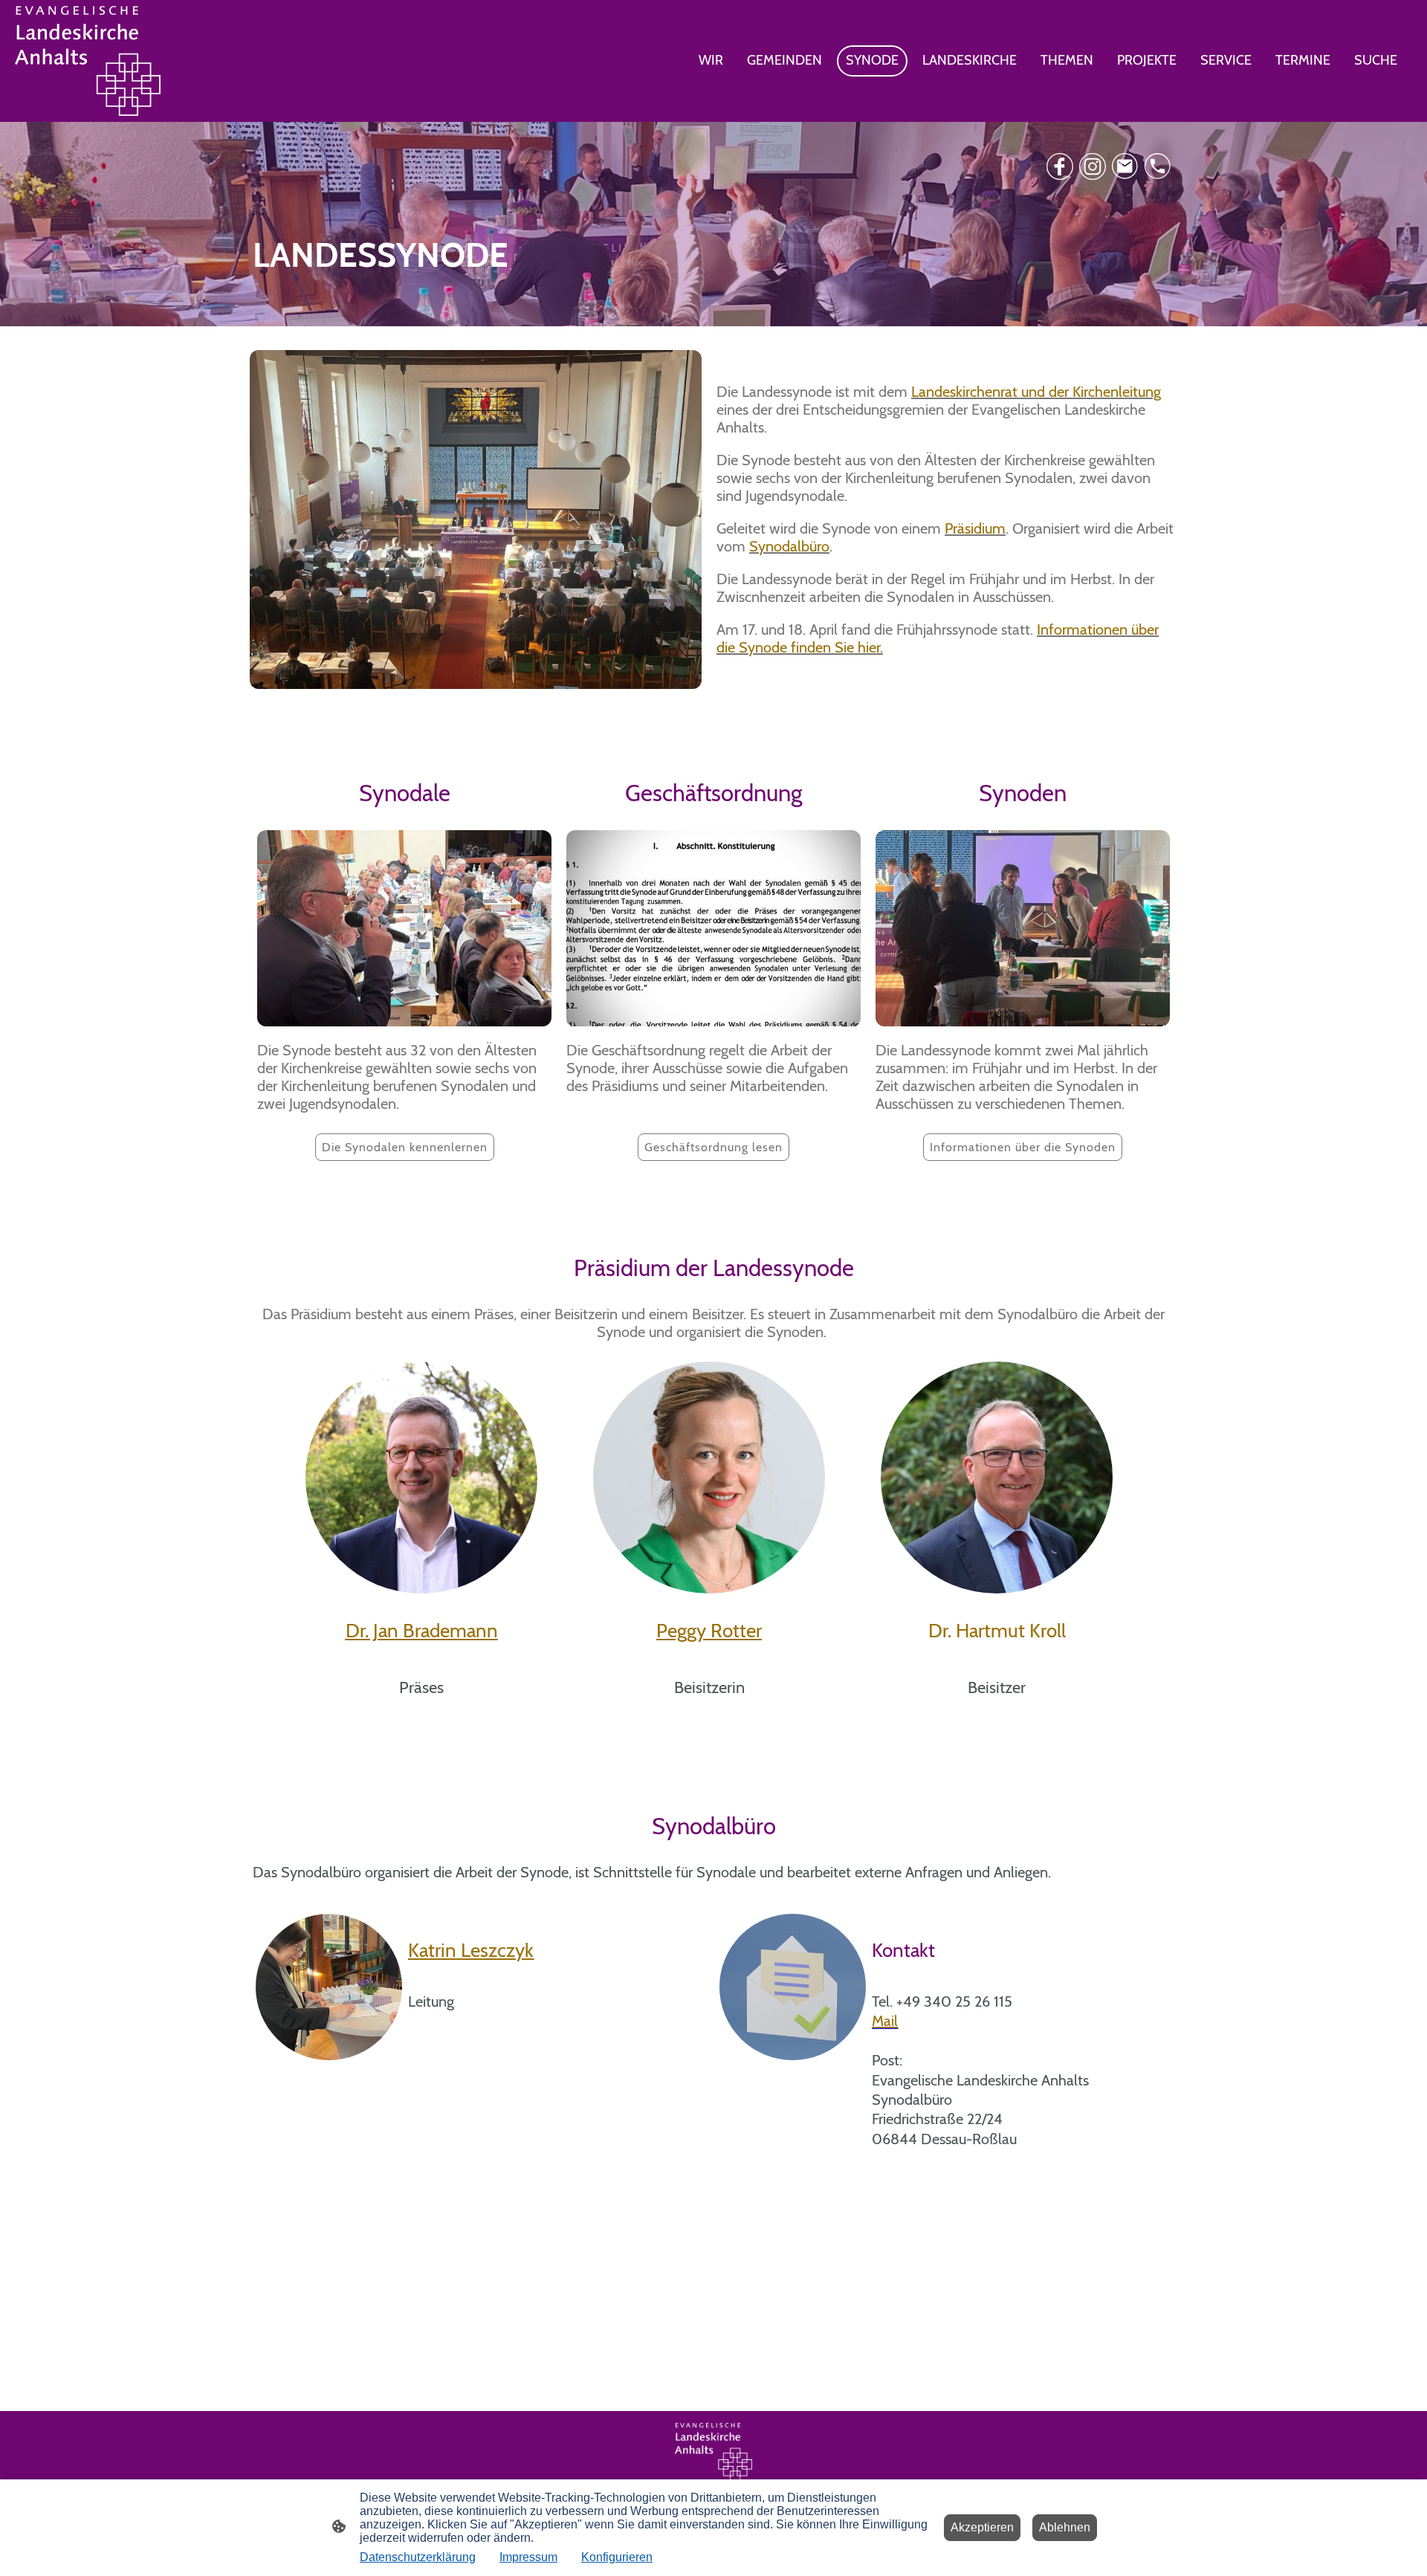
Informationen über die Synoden (1023, 1147)
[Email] (1125, 166)
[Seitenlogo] (88, 61)
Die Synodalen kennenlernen (405, 1147)
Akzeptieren (982, 2527)
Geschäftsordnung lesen (713, 1147)
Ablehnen (1065, 2527)
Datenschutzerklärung (418, 2557)
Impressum (528, 2557)
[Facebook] (1060, 166)
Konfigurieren (617, 2557)
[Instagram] (1093, 166)
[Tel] (1158, 166)
